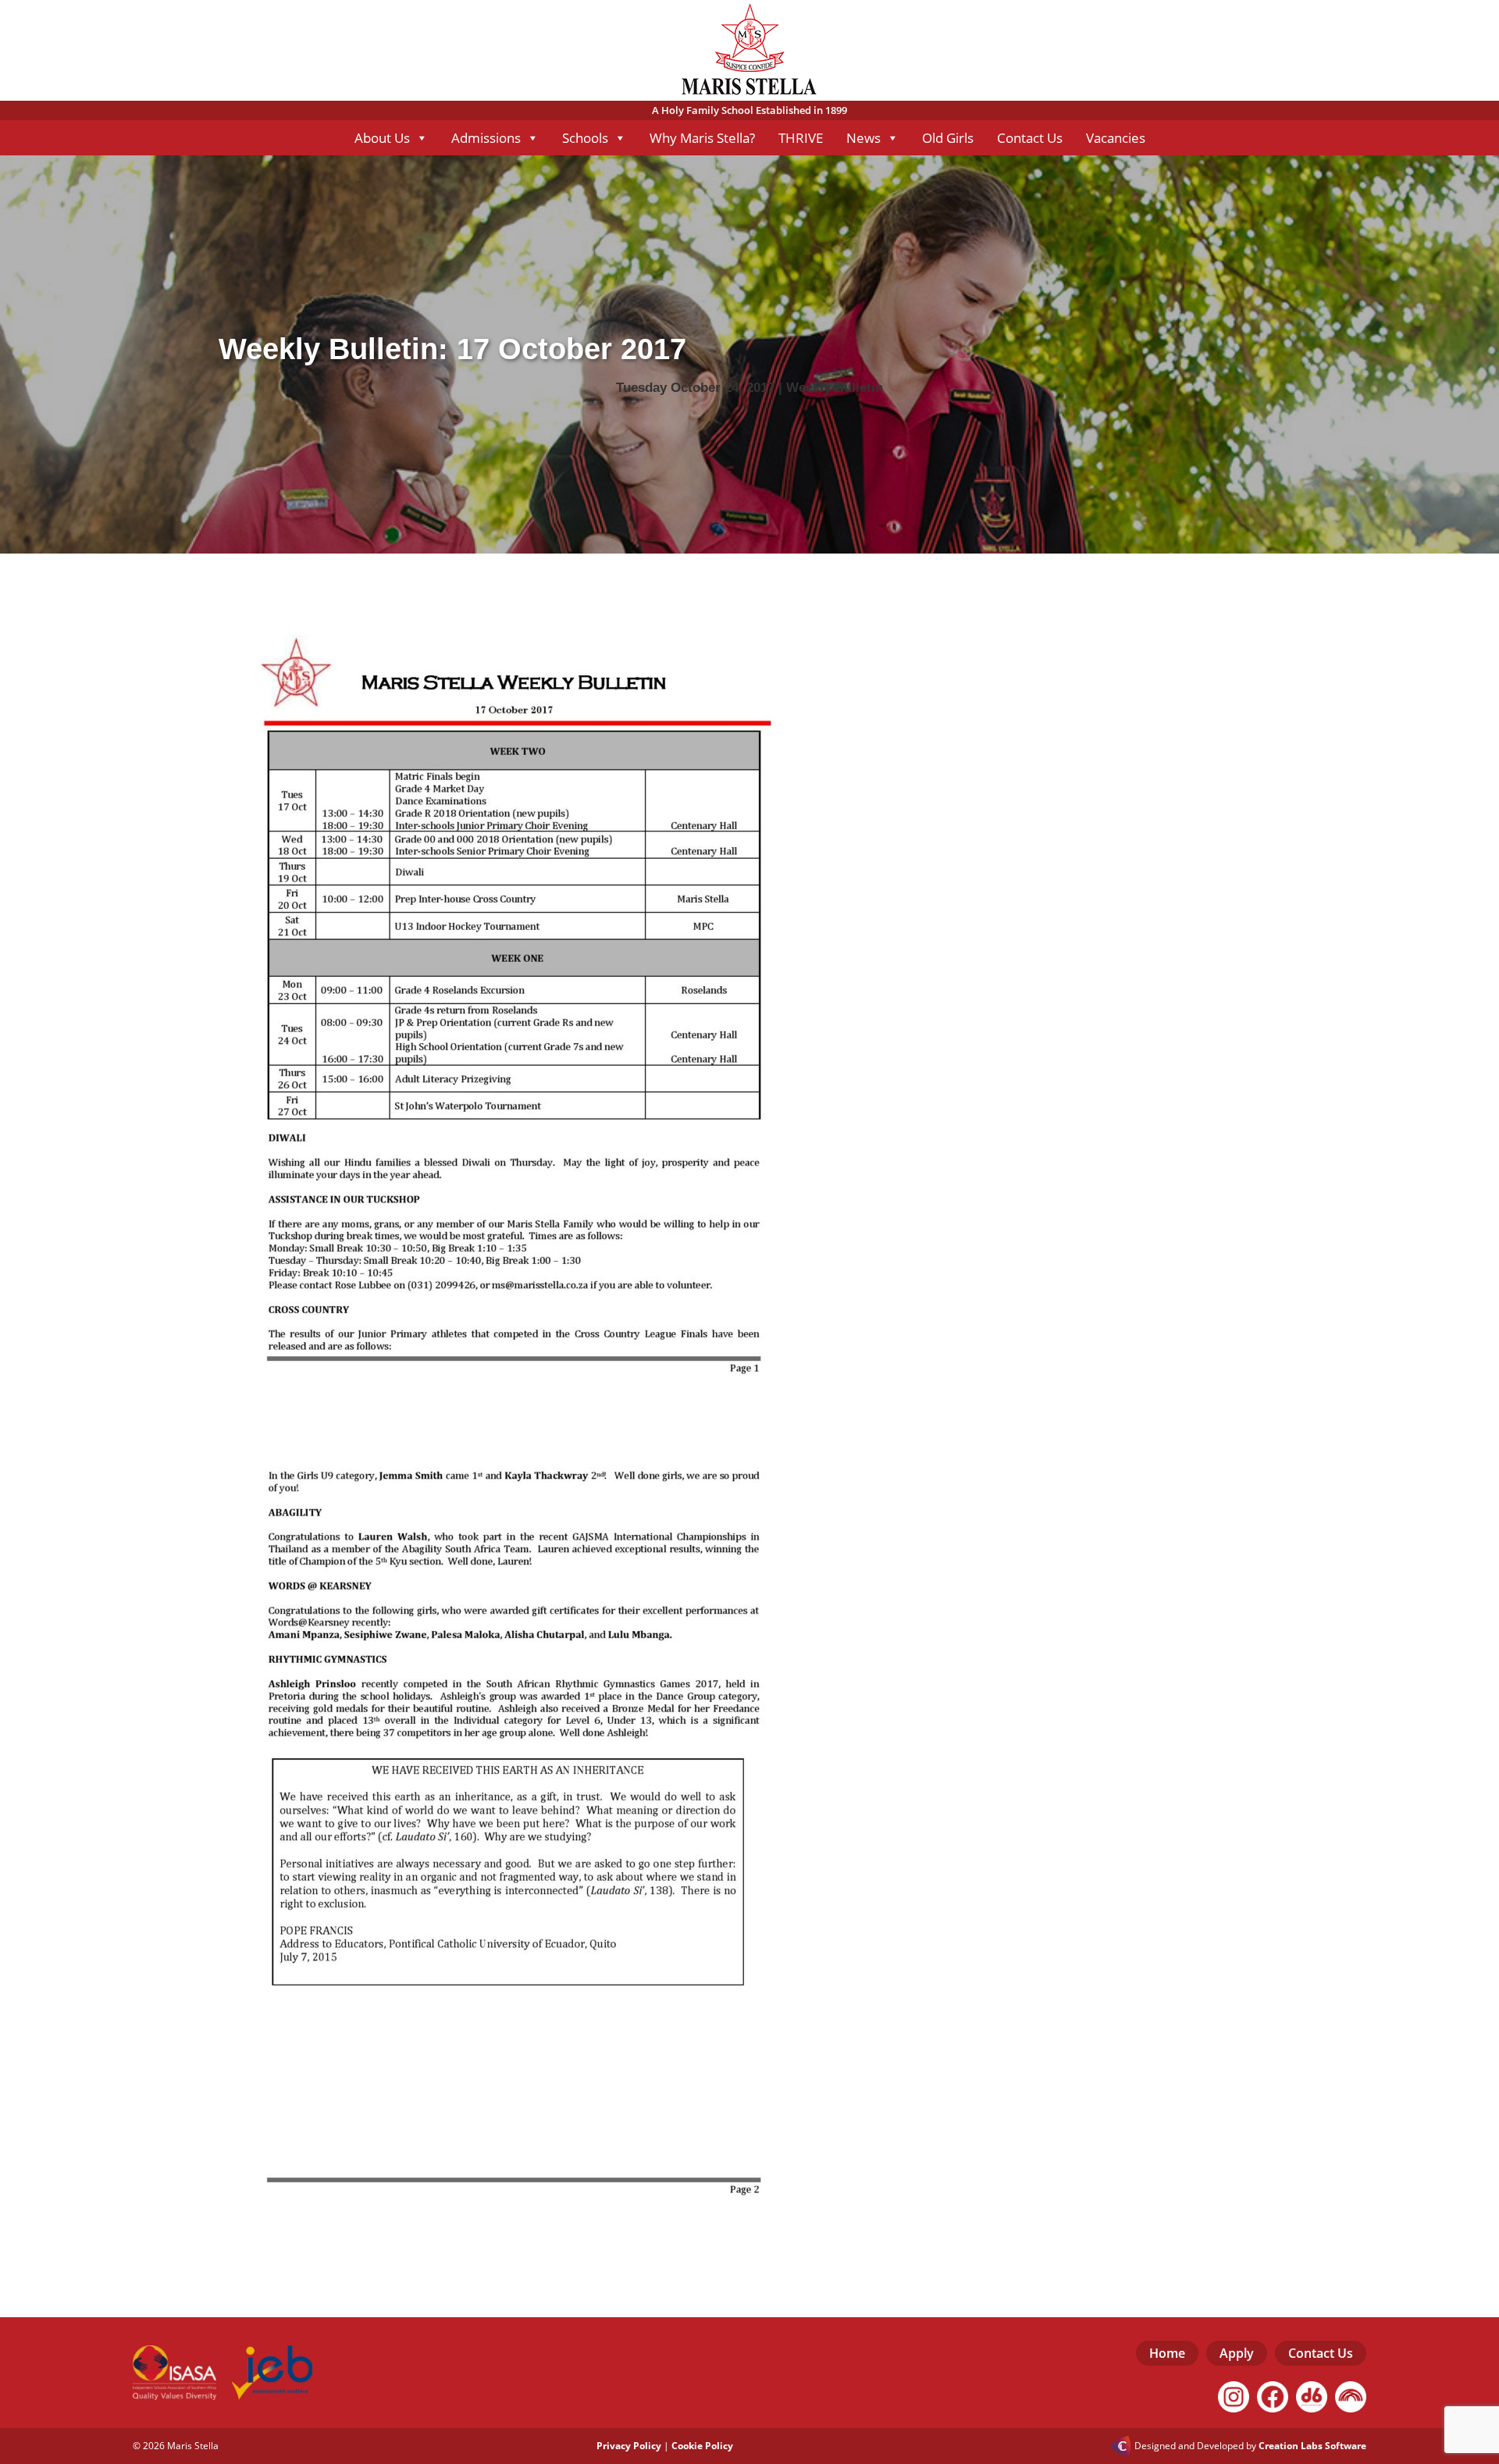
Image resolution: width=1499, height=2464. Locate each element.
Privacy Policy (629, 2446)
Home (1167, 2353)
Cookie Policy (702, 2446)
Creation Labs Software (1312, 2446)
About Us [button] (382, 138)
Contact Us (1030, 138)
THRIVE (801, 138)
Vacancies (1116, 138)
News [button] (863, 138)
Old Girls (948, 138)
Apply (1237, 2353)
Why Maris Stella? (702, 138)
